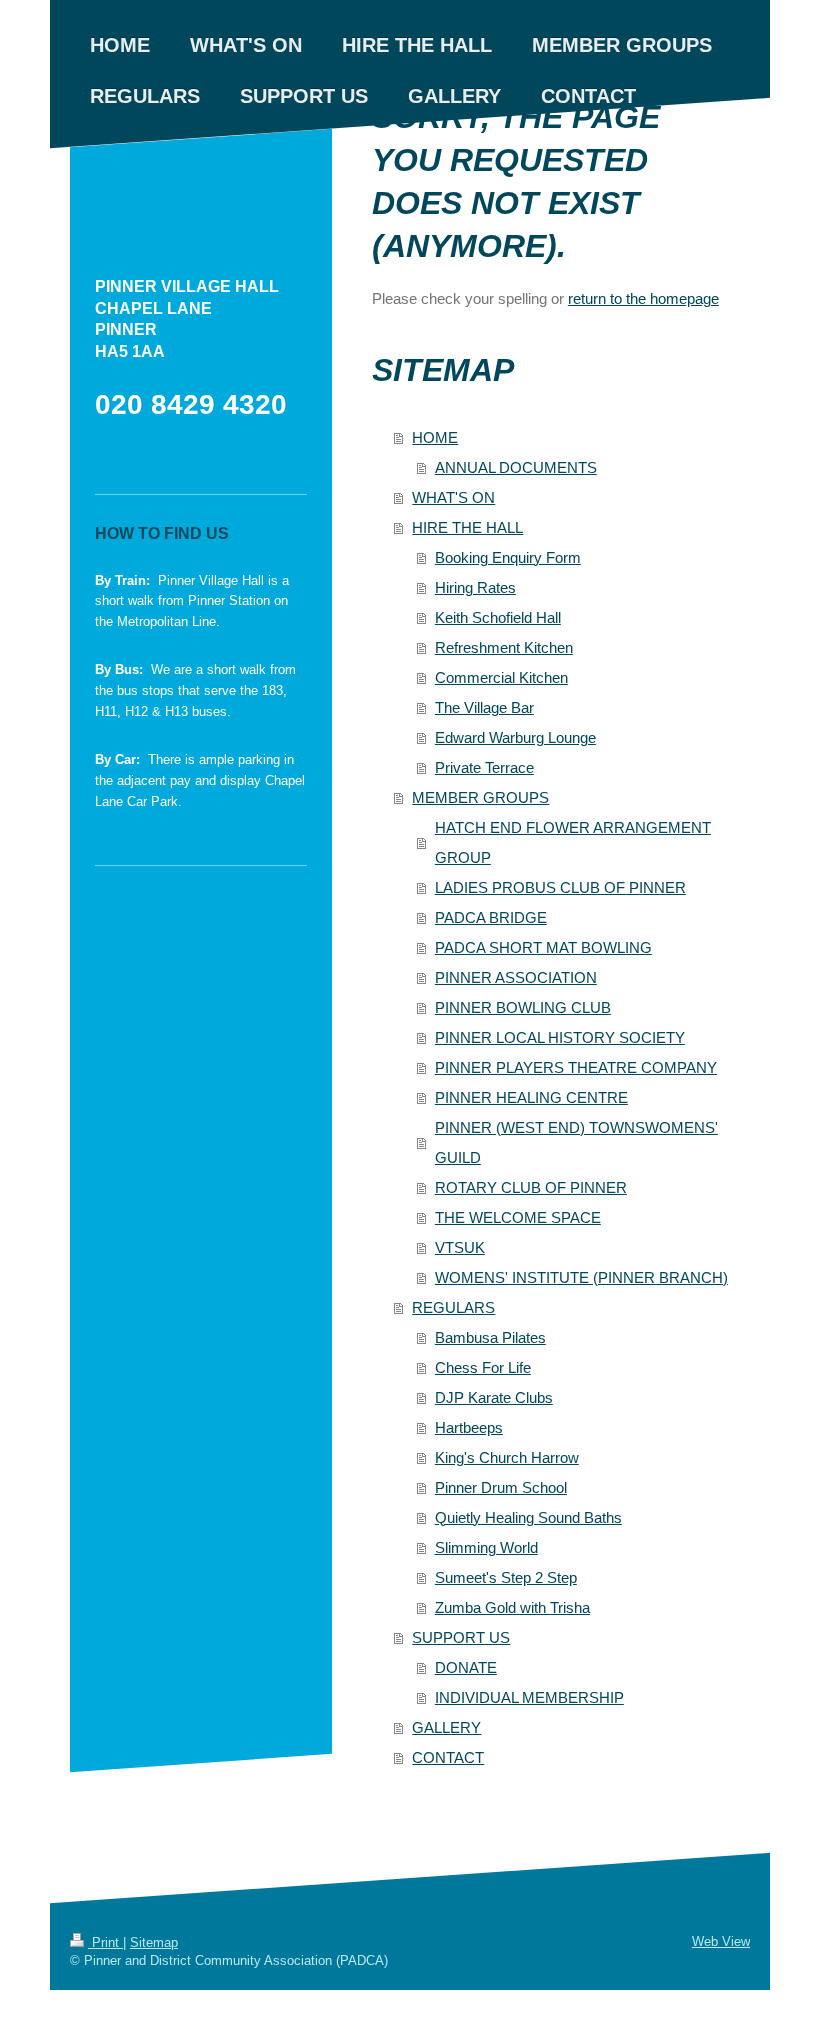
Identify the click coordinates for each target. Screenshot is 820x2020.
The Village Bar (484, 707)
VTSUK (460, 1247)
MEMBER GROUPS (480, 797)
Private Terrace (484, 767)
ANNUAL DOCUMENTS (516, 467)
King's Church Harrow (507, 1457)
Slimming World (486, 1547)
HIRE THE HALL (467, 527)
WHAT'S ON (453, 497)
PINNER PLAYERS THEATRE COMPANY (576, 1067)
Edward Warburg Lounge (515, 737)
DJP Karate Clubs (494, 1397)
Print (105, 1942)
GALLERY (446, 1727)
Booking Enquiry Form (508, 557)
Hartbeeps (469, 1427)
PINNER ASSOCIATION (516, 977)
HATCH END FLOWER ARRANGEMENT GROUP (573, 842)
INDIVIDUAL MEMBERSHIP (529, 1697)
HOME (435, 437)
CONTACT (448, 1757)
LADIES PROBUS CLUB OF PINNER (560, 887)
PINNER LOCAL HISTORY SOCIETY (560, 1037)
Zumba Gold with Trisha (512, 1607)
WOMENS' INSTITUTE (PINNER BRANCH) (581, 1277)
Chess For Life (483, 1367)
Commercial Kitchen (501, 677)
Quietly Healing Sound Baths (528, 1517)
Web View (721, 1941)
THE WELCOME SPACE (518, 1217)
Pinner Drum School (501, 1487)
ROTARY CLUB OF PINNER (531, 1187)
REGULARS (453, 1307)
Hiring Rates (475, 587)
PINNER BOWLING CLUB (523, 1007)
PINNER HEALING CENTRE (531, 1097)
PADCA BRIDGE (491, 917)
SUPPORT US (461, 1637)
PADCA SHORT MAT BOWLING (543, 947)
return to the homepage (643, 298)
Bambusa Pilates (490, 1337)
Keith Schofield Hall (498, 617)
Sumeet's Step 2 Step (506, 1577)
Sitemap (154, 1942)
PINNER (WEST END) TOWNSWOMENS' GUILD (576, 1142)
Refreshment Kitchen (504, 647)
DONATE (466, 1667)
